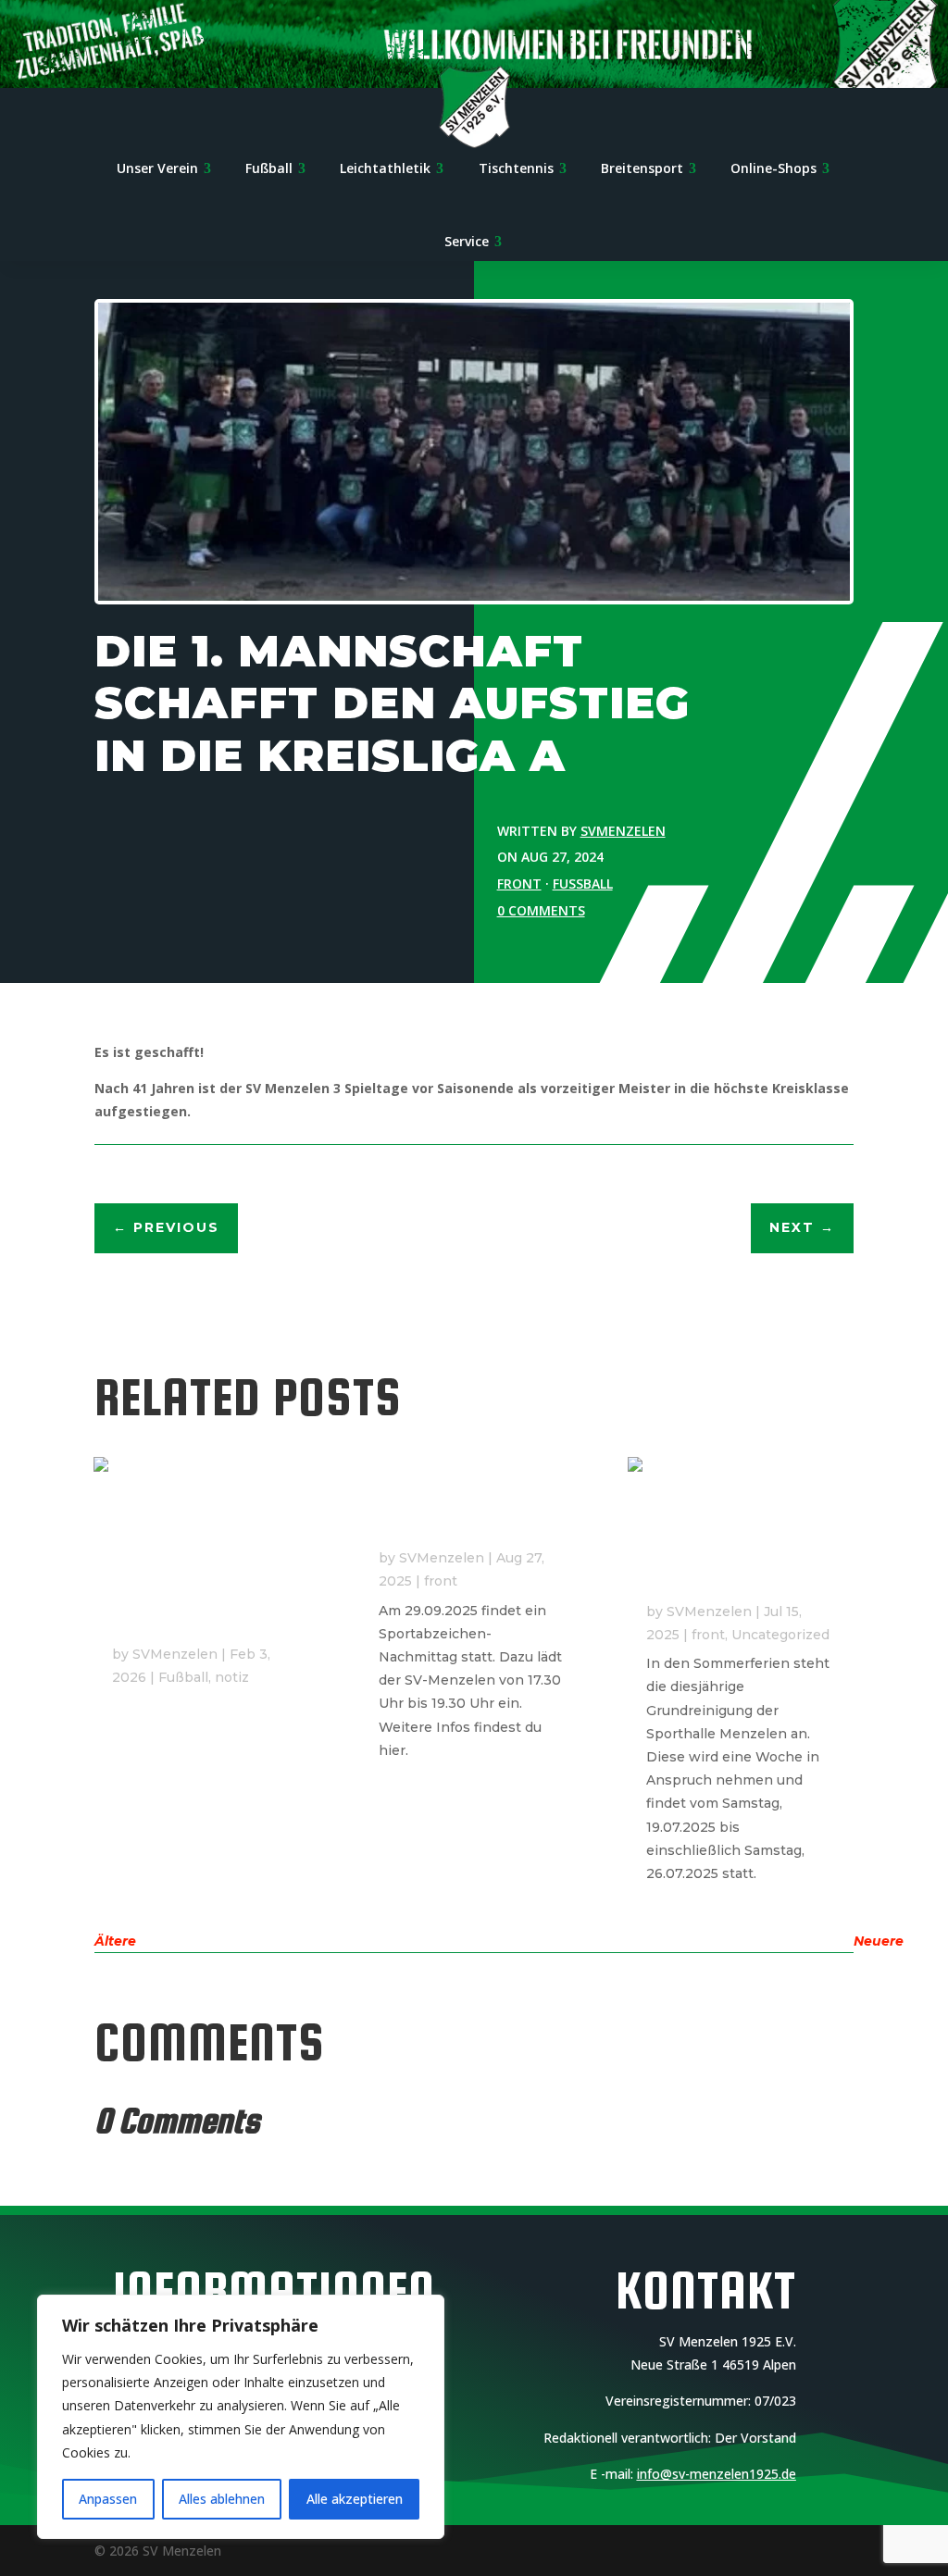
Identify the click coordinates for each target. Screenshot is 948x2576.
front (519, 884)
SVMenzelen (623, 831)
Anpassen (108, 2499)
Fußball (583, 884)
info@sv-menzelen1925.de (717, 2474)
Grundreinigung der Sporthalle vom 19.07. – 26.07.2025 (738, 1560)
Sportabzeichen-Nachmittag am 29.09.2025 (444, 1506)
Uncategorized (780, 1635)
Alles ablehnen (222, 2499)
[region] (241, 2417)
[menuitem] (164, 171)
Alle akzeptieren (355, 2499)
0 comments (541, 910)
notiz (232, 1677)
